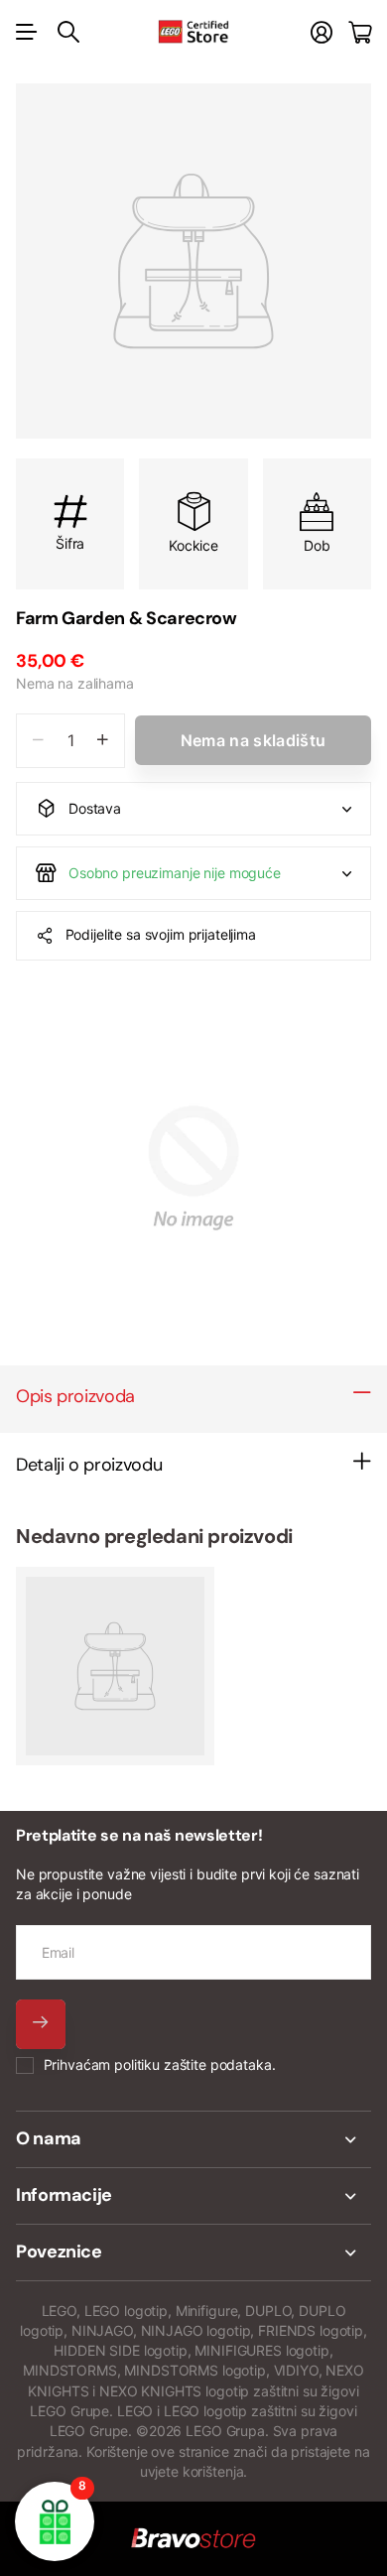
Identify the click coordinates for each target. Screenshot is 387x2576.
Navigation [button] (27, 32)
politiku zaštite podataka (193, 2064)
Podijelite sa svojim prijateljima (161, 934)
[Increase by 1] (103, 741)
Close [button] (193, 2139)
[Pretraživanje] (68, 32)
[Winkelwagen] (360, 32)
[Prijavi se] (322, 32)
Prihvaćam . (160, 2064)
